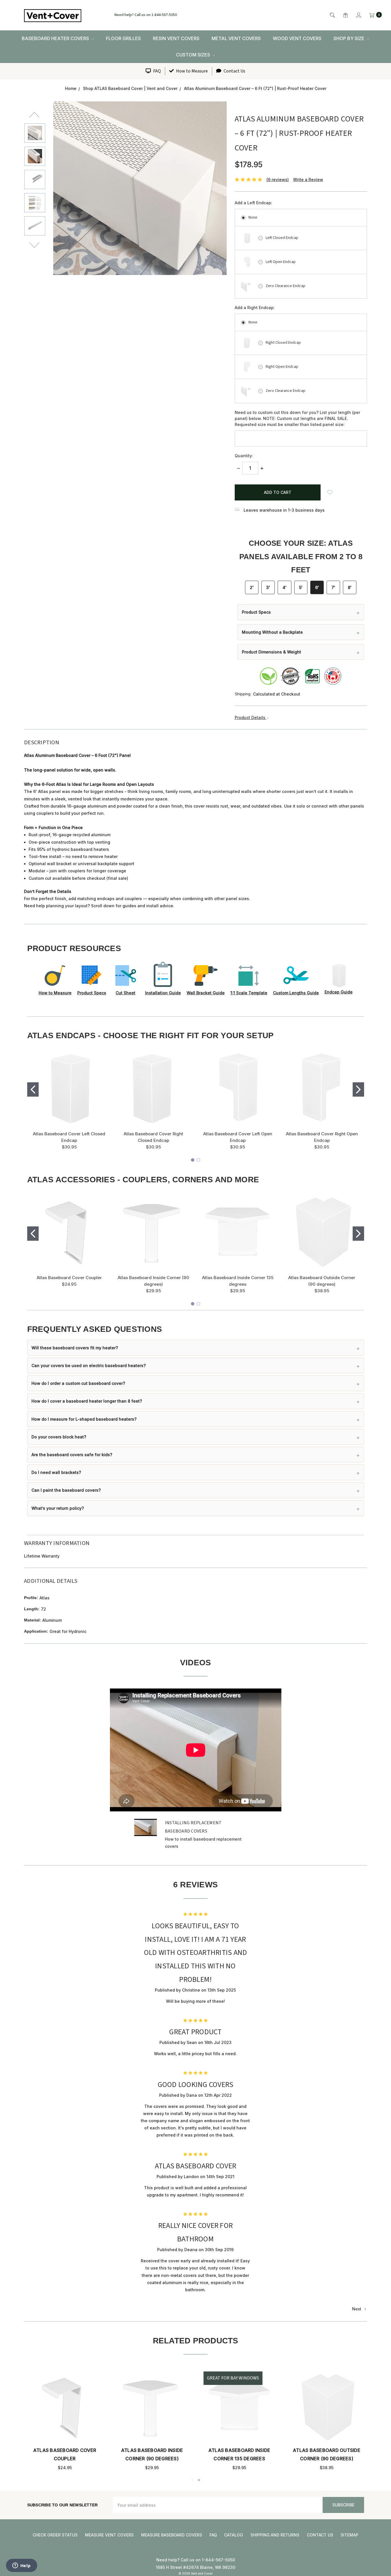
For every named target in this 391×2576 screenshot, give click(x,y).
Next (35, 245)
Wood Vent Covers (297, 38)
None (253, 217)
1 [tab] (192, 2480)
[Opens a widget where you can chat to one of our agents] (21, 2566)
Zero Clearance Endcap (286, 286)
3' (268, 587)
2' (252, 587)
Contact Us (234, 71)
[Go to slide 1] (33, 1089)
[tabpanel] (327, 2421)
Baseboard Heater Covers (56, 38)
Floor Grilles (123, 38)
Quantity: (244, 456)
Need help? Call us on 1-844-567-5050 (146, 15)
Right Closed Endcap (283, 343)
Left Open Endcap (281, 262)
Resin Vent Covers (176, 38)
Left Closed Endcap (282, 238)
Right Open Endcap (282, 367)
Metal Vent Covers (236, 38)
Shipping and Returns (275, 2535)
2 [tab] (199, 2480)
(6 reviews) (278, 179)
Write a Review (308, 179)
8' (350, 587)
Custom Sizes (194, 55)
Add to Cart (65, 2415)
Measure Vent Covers (109, 2535)
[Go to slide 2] (358, 1089)
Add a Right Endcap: (255, 308)
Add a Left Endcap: (253, 203)
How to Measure (191, 71)
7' (333, 587)
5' (301, 587)
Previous (35, 114)
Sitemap (349, 2535)
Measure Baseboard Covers (172, 2535)
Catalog (234, 2535)
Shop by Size (349, 38)
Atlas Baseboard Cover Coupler (69, 1278)
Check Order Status (55, 2535)
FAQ (157, 71)
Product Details (251, 717)
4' (285, 587)
